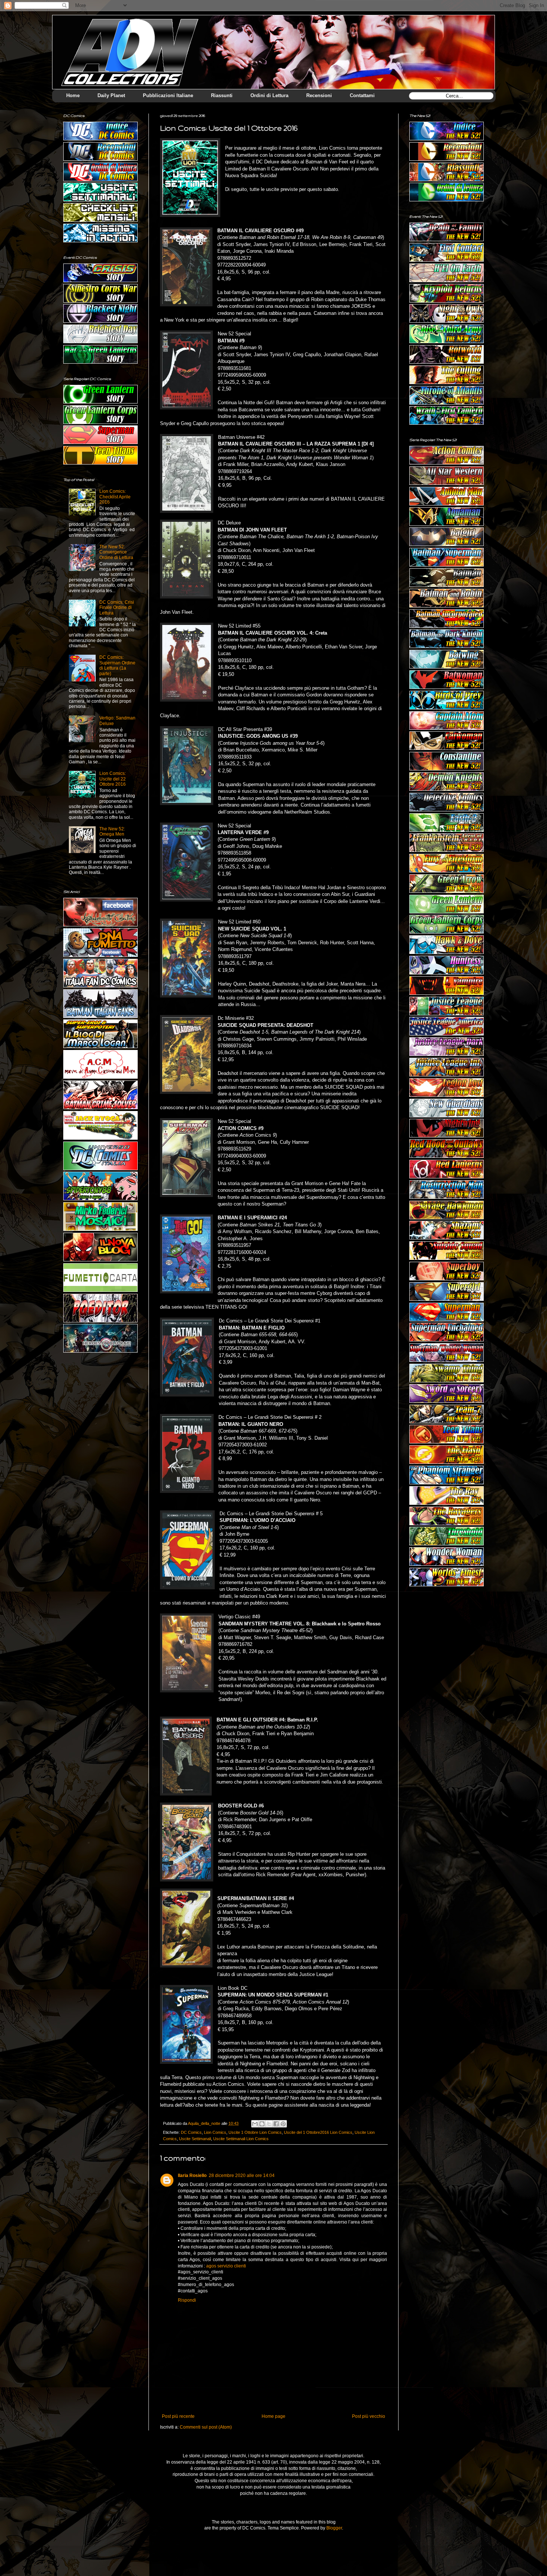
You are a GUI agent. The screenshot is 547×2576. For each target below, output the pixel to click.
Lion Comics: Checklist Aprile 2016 (115, 497)
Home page (273, 2416)
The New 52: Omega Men (112, 831)
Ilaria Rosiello (192, 2176)
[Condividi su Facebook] (276, 2124)
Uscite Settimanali (195, 2139)
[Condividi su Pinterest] (283, 2124)
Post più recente (178, 2416)
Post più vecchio (369, 2416)
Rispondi (187, 2300)
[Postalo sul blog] (262, 2124)
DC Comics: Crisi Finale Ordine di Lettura (117, 608)
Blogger (334, 2528)
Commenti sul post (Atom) (206, 2427)
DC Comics (191, 2132)
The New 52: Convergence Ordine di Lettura (116, 552)
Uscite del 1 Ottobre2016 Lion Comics (318, 2132)
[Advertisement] (447, 1637)
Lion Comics (215, 2132)
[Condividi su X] (269, 2124)
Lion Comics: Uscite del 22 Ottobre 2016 (113, 779)
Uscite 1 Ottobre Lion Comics (255, 2132)
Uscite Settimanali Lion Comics (241, 2139)
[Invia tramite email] (255, 2124)
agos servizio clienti (226, 2266)
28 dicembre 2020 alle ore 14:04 (242, 2176)
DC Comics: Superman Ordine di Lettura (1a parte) (117, 665)
